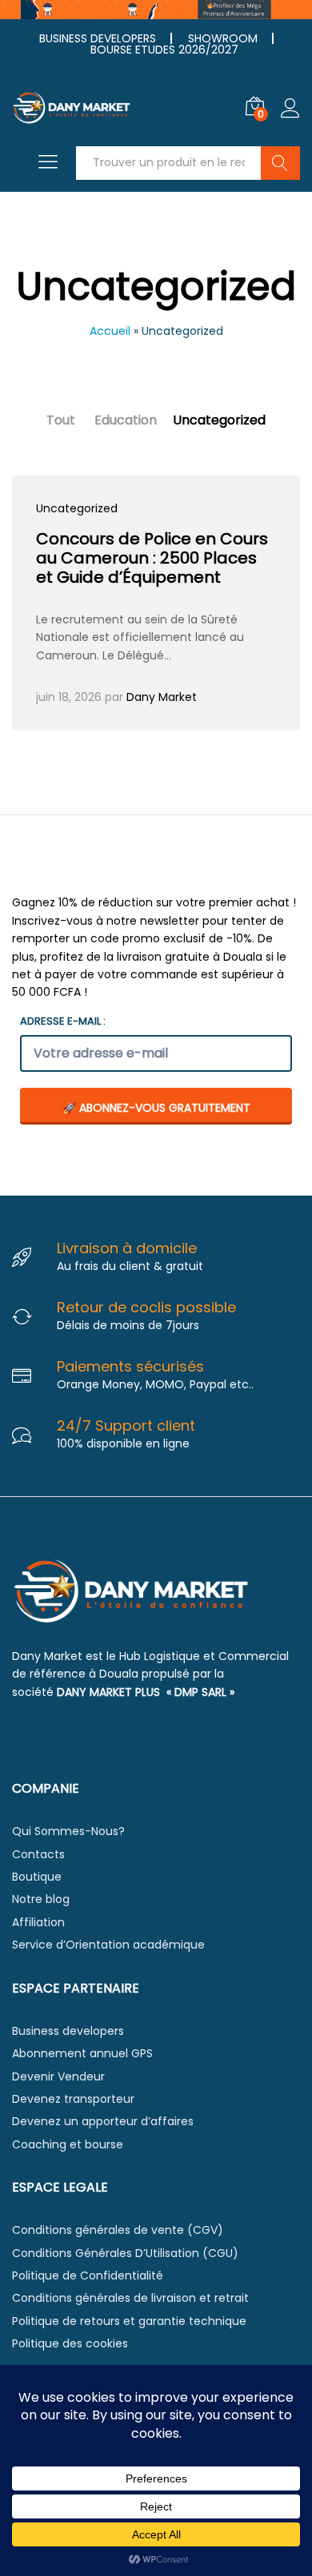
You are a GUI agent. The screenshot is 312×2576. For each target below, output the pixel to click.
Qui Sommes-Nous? (68, 1831)
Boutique (37, 1877)
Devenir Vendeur (58, 2076)
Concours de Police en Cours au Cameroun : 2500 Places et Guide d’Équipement (152, 558)
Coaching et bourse (68, 2144)
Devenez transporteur (73, 2099)
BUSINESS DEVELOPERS (98, 38)
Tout (61, 420)
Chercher (280, 163)
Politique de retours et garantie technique (129, 2321)
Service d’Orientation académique (108, 1945)
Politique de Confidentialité (88, 2275)
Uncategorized (219, 420)
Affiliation (38, 1922)
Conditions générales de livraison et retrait (130, 2298)
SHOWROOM (223, 38)
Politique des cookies (70, 2343)
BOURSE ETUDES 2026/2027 (164, 50)
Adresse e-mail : (63, 1021)
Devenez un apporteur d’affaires (103, 2121)
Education (126, 420)
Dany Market (162, 697)
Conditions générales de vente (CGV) (118, 2230)
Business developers (68, 2031)
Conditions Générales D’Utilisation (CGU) (125, 2253)
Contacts (38, 1854)
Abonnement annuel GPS (82, 2053)
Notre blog (41, 1899)
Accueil (110, 331)
